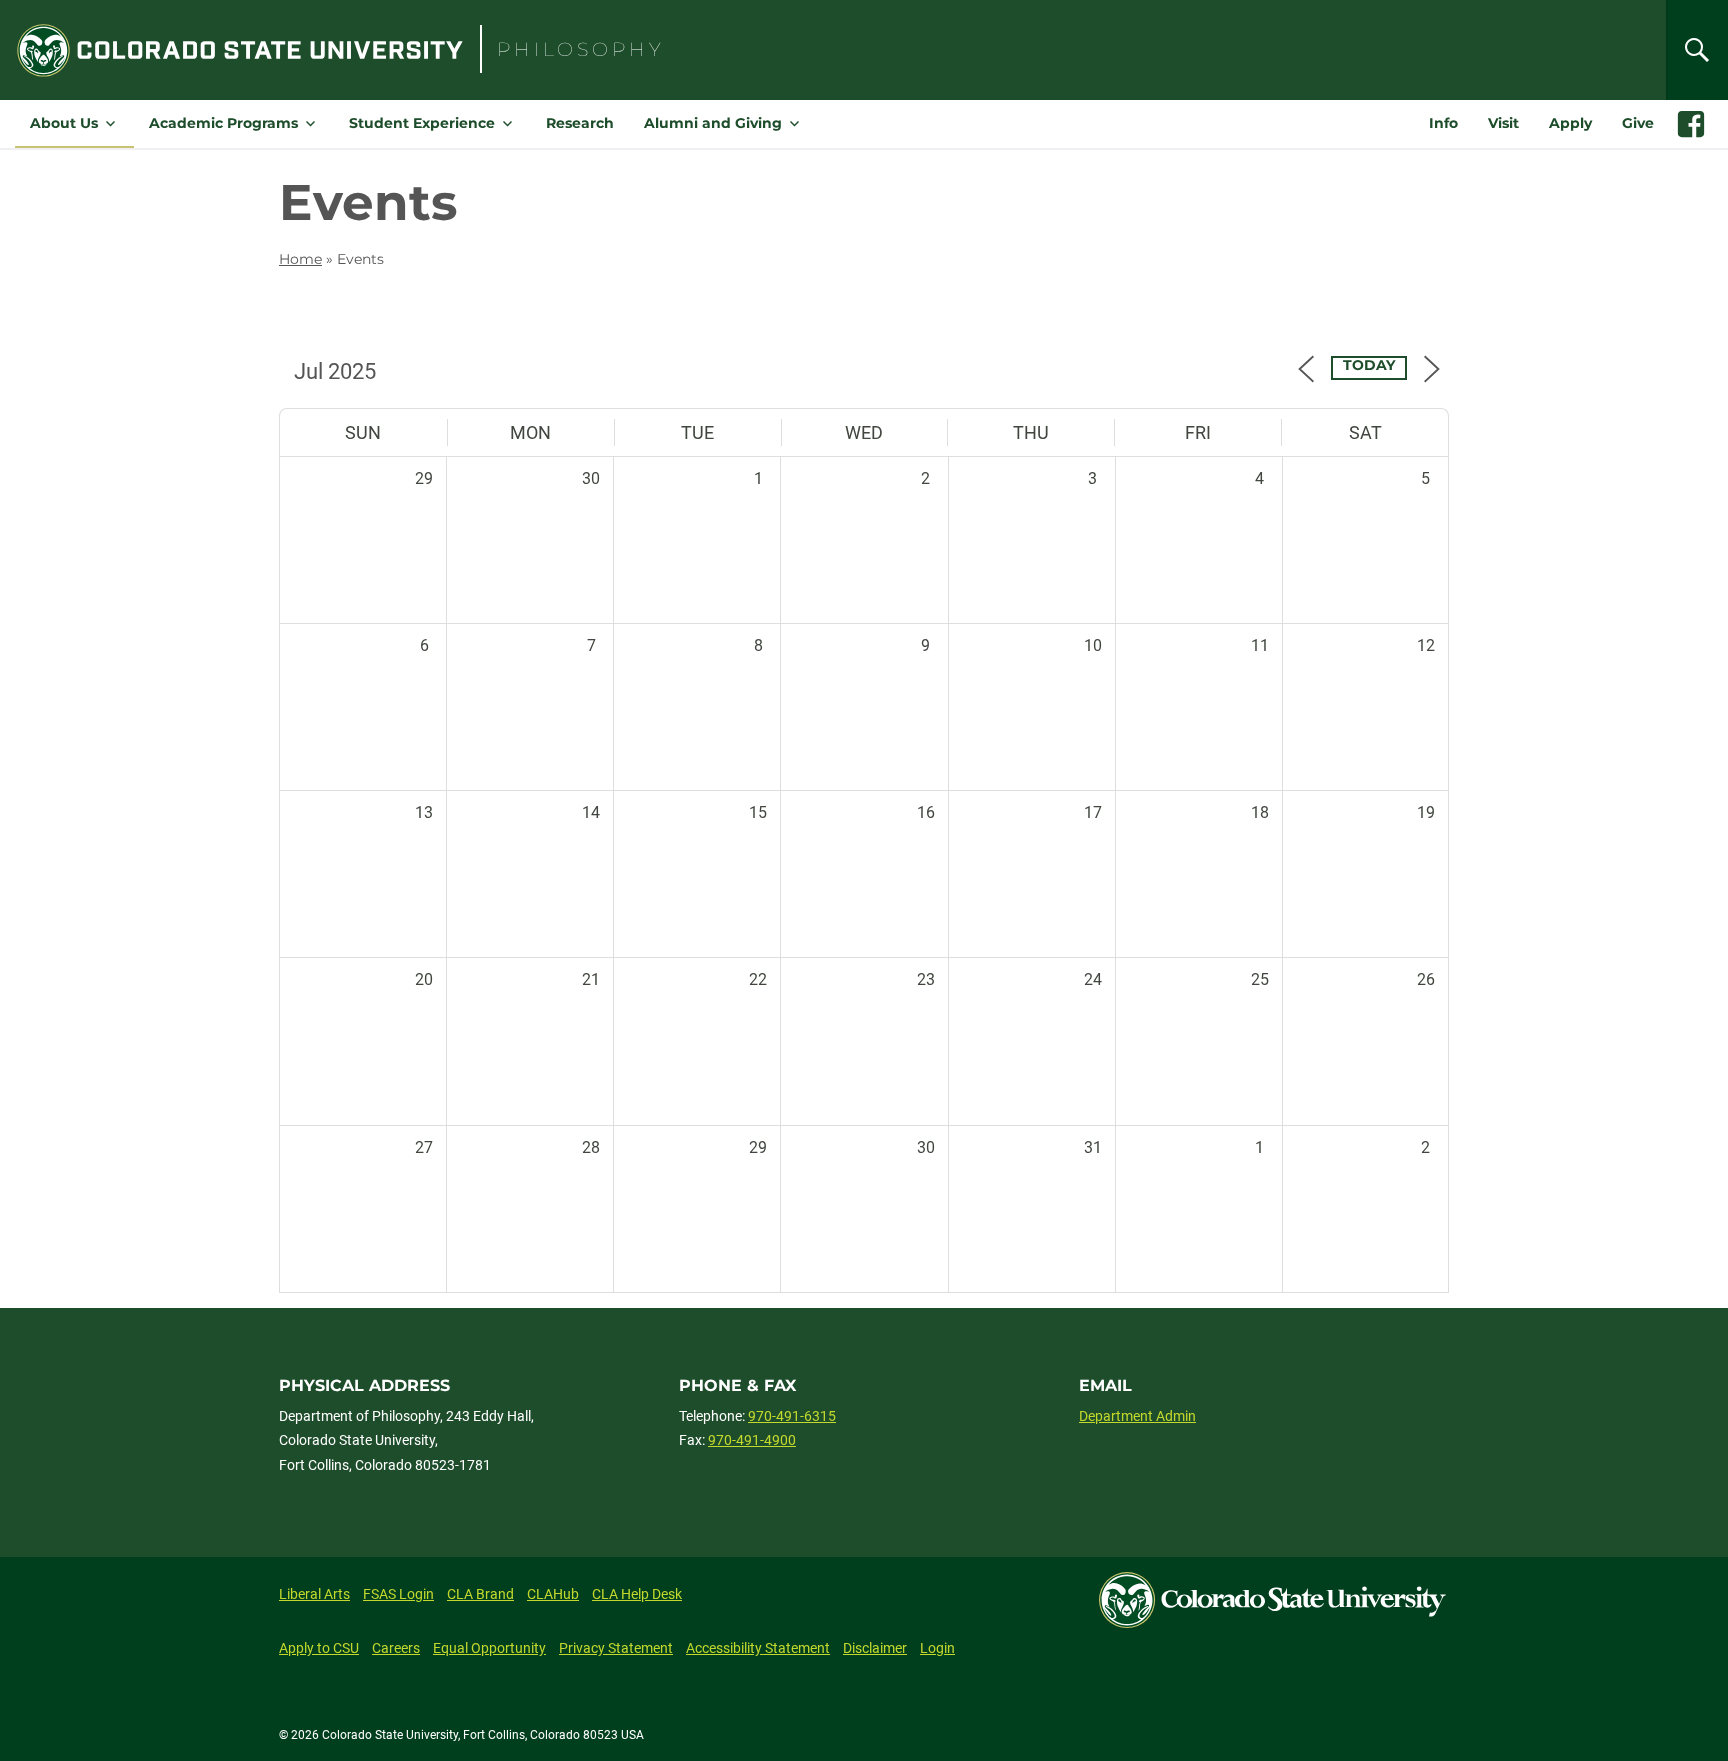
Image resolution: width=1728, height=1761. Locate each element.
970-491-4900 (752, 1440)
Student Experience (422, 123)
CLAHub (553, 1594)
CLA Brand (480, 1594)
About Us (64, 123)
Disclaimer (875, 1648)
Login (937, 1648)
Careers (396, 1648)
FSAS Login (398, 1594)
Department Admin (1137, 1416)
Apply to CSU (319, 1648)
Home (300, 259)
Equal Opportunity (489, 1648)
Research (580, 123)
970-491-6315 (792, 1416)
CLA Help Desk (637, 1594)
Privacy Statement (616, 1648)
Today (1369, 365)
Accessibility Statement (758, 1648)
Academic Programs (223, 123)
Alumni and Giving (713, 123)
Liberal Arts (314, 1594)
